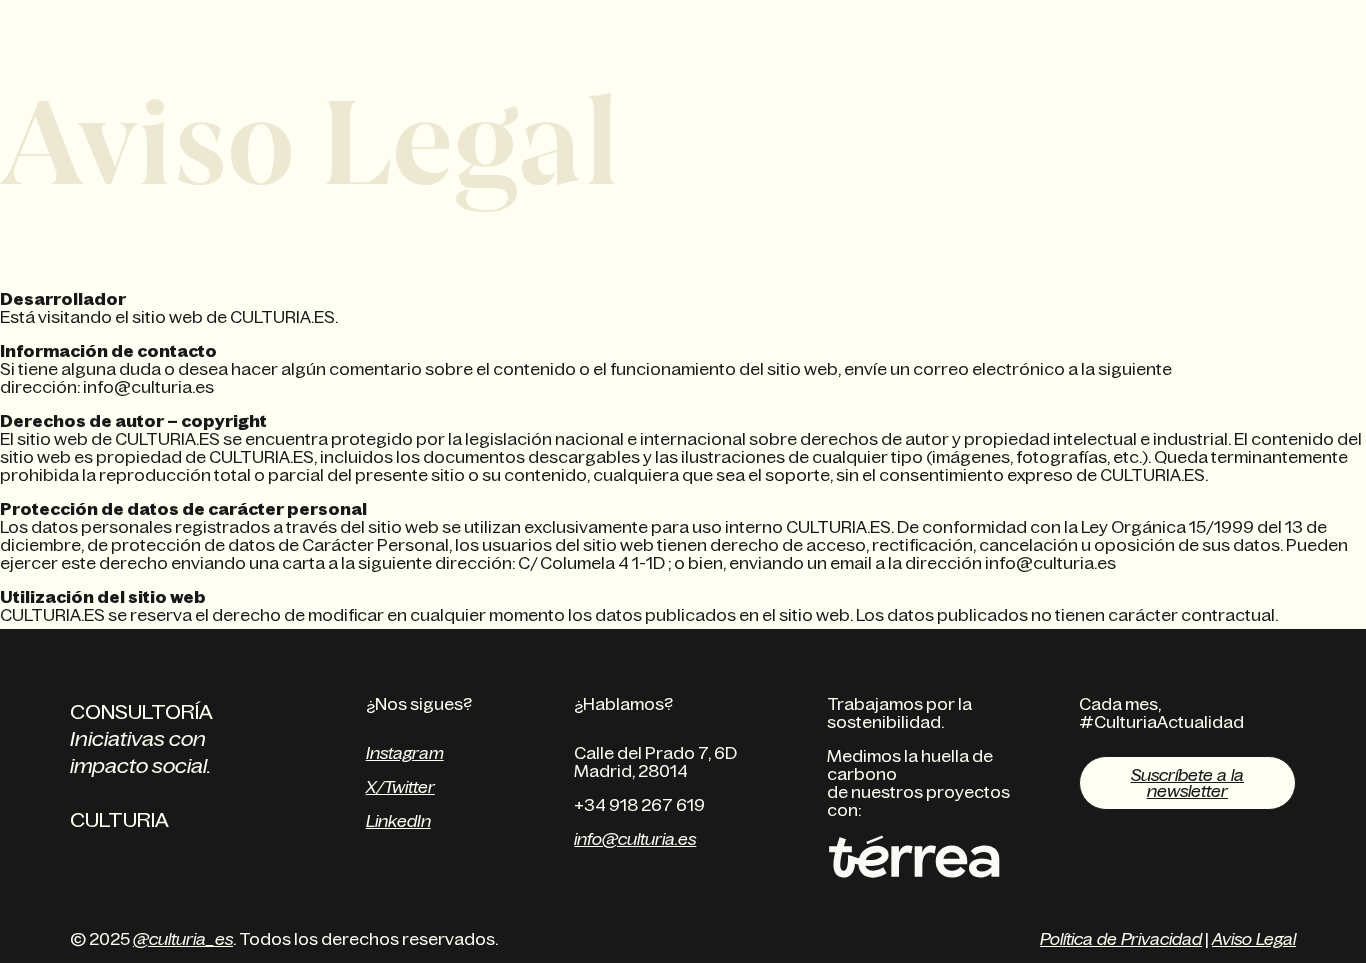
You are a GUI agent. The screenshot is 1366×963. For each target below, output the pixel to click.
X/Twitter (400, 787)
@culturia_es (183, 939)
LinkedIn (398, 821)
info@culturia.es (635, 839)
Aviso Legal (1254, 939)
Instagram (405, 753)
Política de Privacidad (1121, 939)
